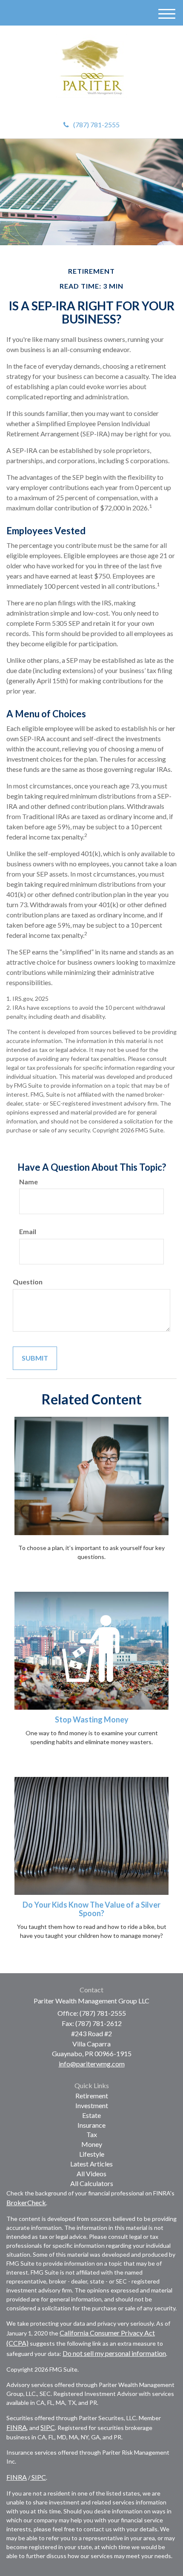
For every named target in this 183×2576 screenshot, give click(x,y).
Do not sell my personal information (114, 2353)
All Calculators (92, 2183)
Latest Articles (91, 2164)
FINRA (17, 2427)
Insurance (91, 2125)
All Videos (91, 2173)
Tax (92, 2134)
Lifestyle (92, 2154)
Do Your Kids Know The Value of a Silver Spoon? (91, 1909)
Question (28, 1282)
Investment (92, 2105)
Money (92, 2144)
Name (29, 1182)
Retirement (92, 2096)
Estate (91, 2115)
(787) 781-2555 (96, 125)
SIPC (48, 2427)
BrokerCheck (26, 2202)
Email (28, 1231)
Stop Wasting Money (92, 1719)
